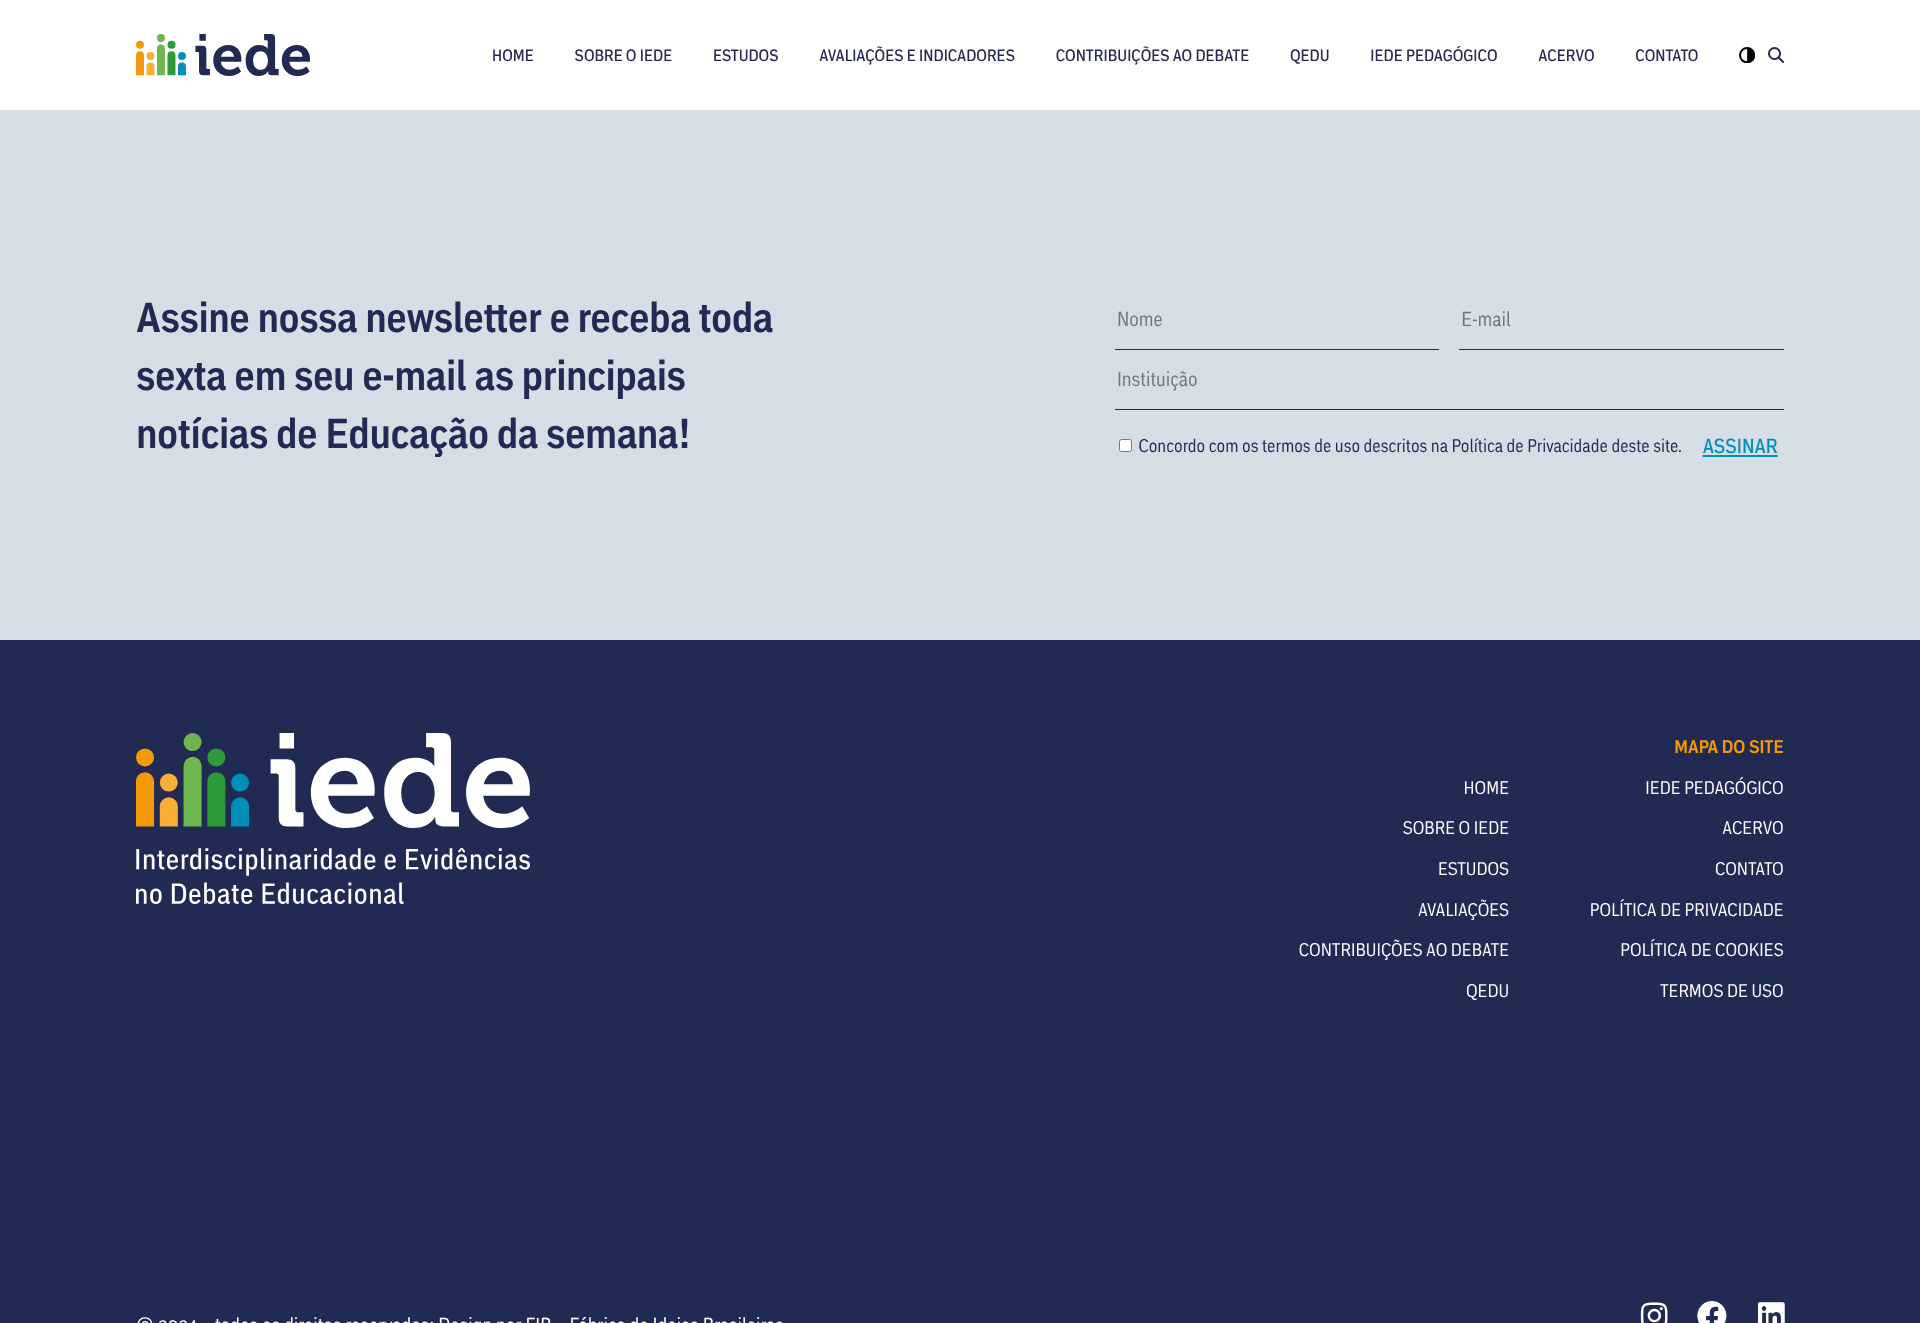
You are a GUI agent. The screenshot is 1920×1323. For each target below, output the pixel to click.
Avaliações (1463, 909)
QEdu (1310, 55)
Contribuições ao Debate (1153, 55)
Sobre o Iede (624, 55)
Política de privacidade (1687, 909)
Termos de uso (1722, 990)
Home (513, 55)
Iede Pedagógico (1433, 55)
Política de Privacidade (1530, 445)
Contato (1666, 55)
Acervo (1566, 55)
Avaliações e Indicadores (917, 55)
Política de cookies (1701, 949)
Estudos (746, 55)
